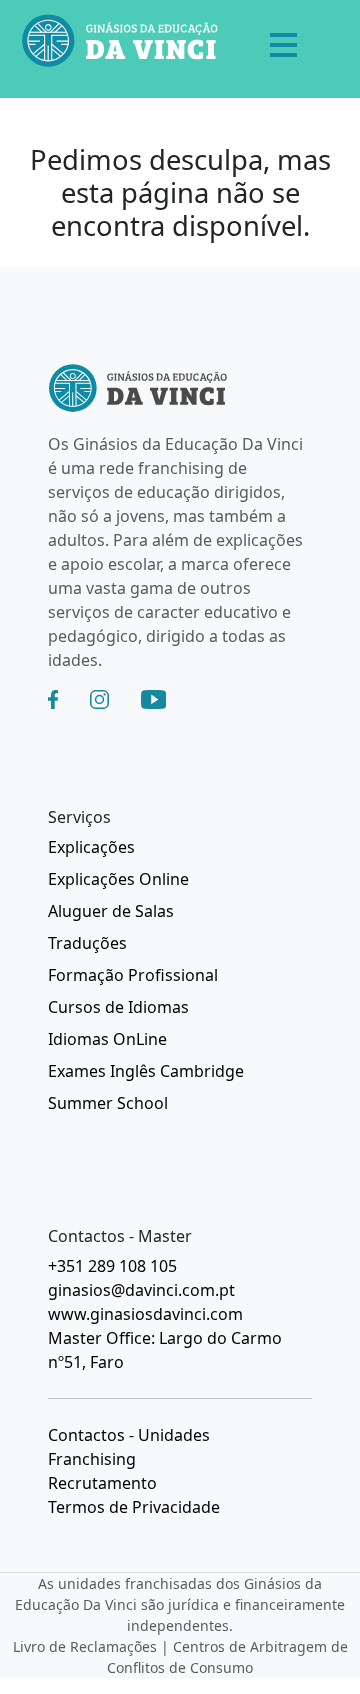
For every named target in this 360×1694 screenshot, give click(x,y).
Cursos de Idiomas (118, 1007)
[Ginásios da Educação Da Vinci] (120, 43)
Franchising (92, 1459)
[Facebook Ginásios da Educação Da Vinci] (53, 700)
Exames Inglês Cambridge (146, 1071)
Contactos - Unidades (129, 1435)
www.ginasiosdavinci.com (145, 1314)
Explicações (91, 847)
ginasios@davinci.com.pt (141, 1290)
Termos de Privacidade (134, 1507)
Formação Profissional (133, 975)
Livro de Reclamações (85, 1646)
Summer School (108, 1103)
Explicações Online (118, 879)
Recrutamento (102, 1483)
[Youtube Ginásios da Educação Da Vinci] (153, 700)
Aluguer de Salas (111, 911)
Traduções (87, 943)
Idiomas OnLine (107, 1039)
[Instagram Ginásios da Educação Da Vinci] (99, 700)
